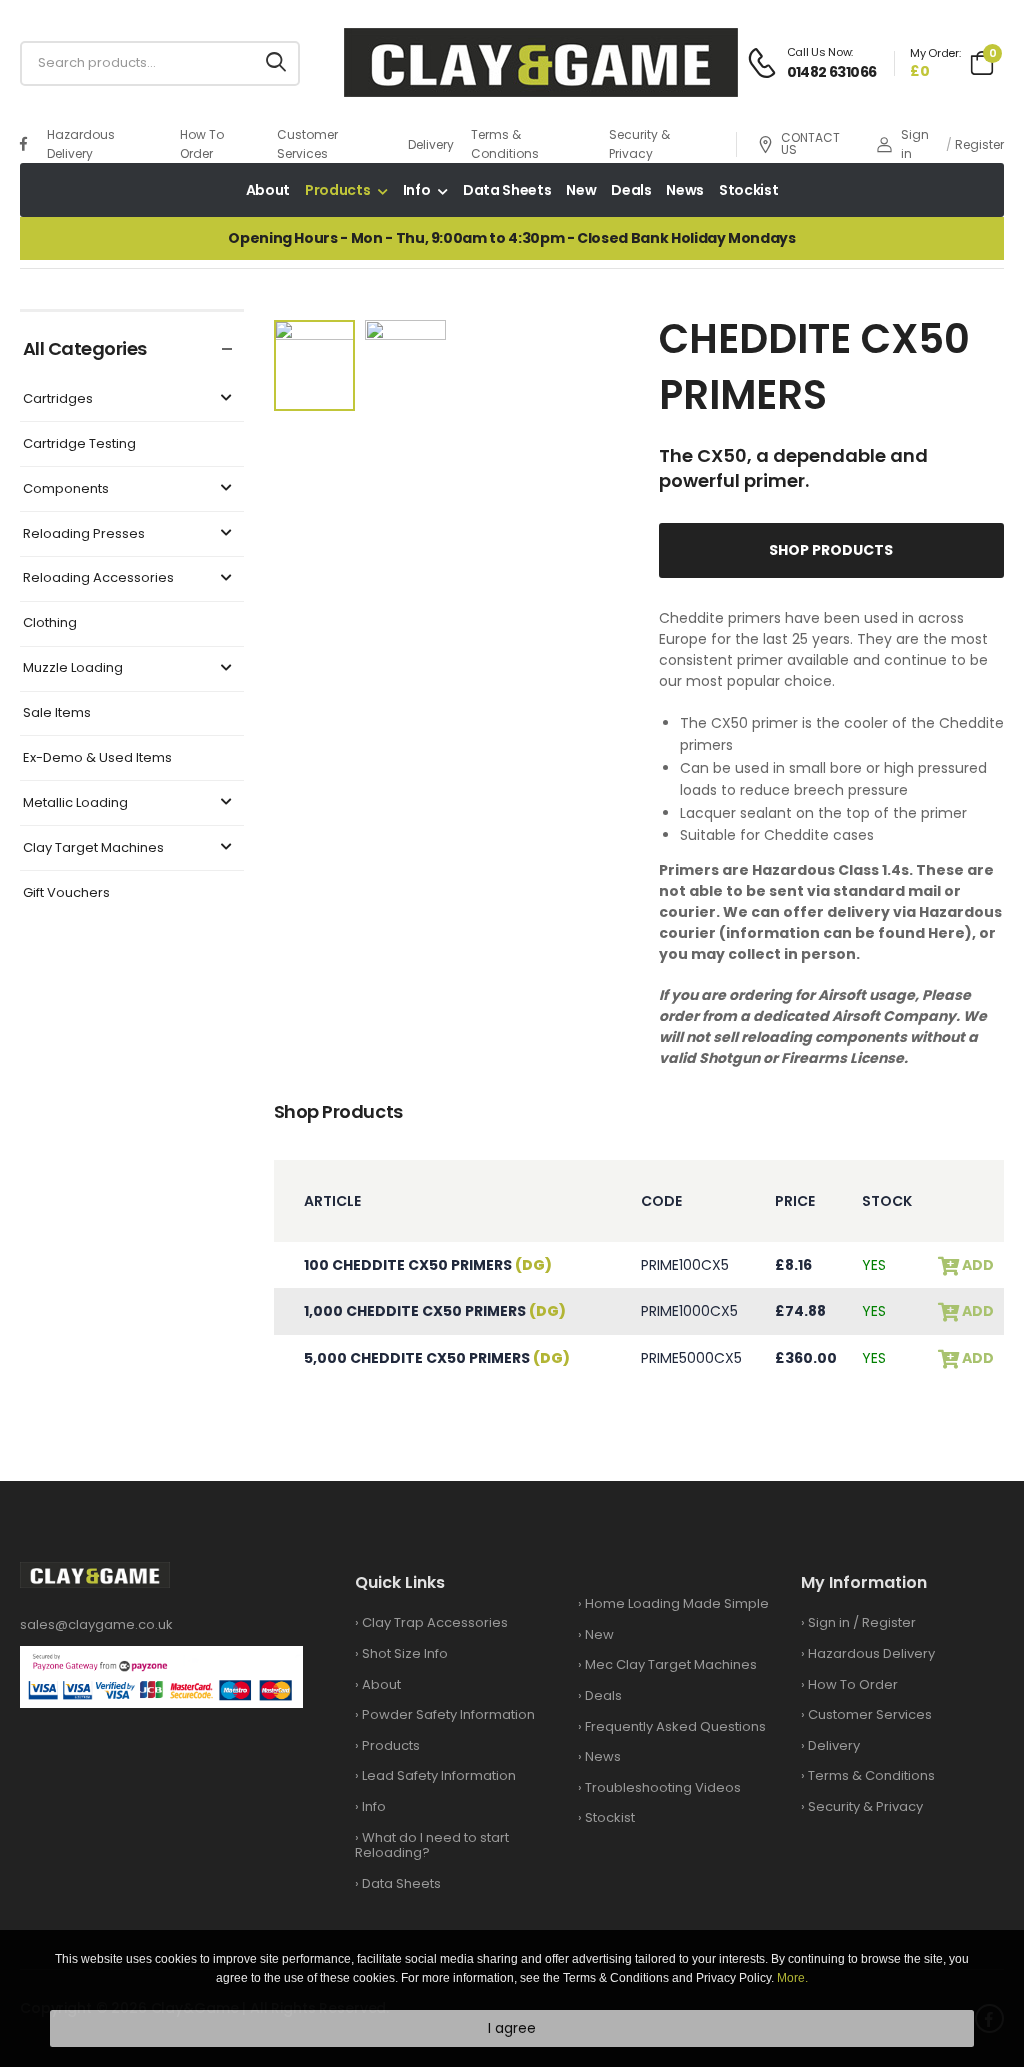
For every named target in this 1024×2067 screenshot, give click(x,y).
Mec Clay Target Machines (671, 1664)
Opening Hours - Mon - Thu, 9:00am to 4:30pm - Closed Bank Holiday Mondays (511, 238)
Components (66, 489)
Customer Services (307, 144)
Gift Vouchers (66, 893)
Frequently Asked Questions (675, 1726)
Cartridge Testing (79, 444)
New (581, 190)
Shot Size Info (405, 1653)
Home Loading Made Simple (677, 1603)
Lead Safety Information (439, 1775)
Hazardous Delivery (81, 144)
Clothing (50, 623)
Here (946, 933)
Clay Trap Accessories (435, 1622)
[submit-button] (276, 63)
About (268, 190)
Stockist (748, 190)
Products (337, 190)
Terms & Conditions (505, 144)
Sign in (915, 144)
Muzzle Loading (73, 668)
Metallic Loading (75, 803)
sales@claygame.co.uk (96, 1624)
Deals (631, 190)
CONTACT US (810, 144)
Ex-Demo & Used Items (97, 758)
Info (417, 190)
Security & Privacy (639, 144)
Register (979, 144)
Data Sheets (507, 190)
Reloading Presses (84, 534)
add (976, 1265)
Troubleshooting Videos (663, 1787)
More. (792, 1978)
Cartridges (58, 399)
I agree (512, 2028)
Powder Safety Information (448, 1714)
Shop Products (831, 550)
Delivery (431, 144)
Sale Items (57, 713)
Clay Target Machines (93, 848)
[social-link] (23, 144)
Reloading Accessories (98, 578)
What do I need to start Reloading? (432, 1845)
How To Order (202, 144)
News (685, 190)
